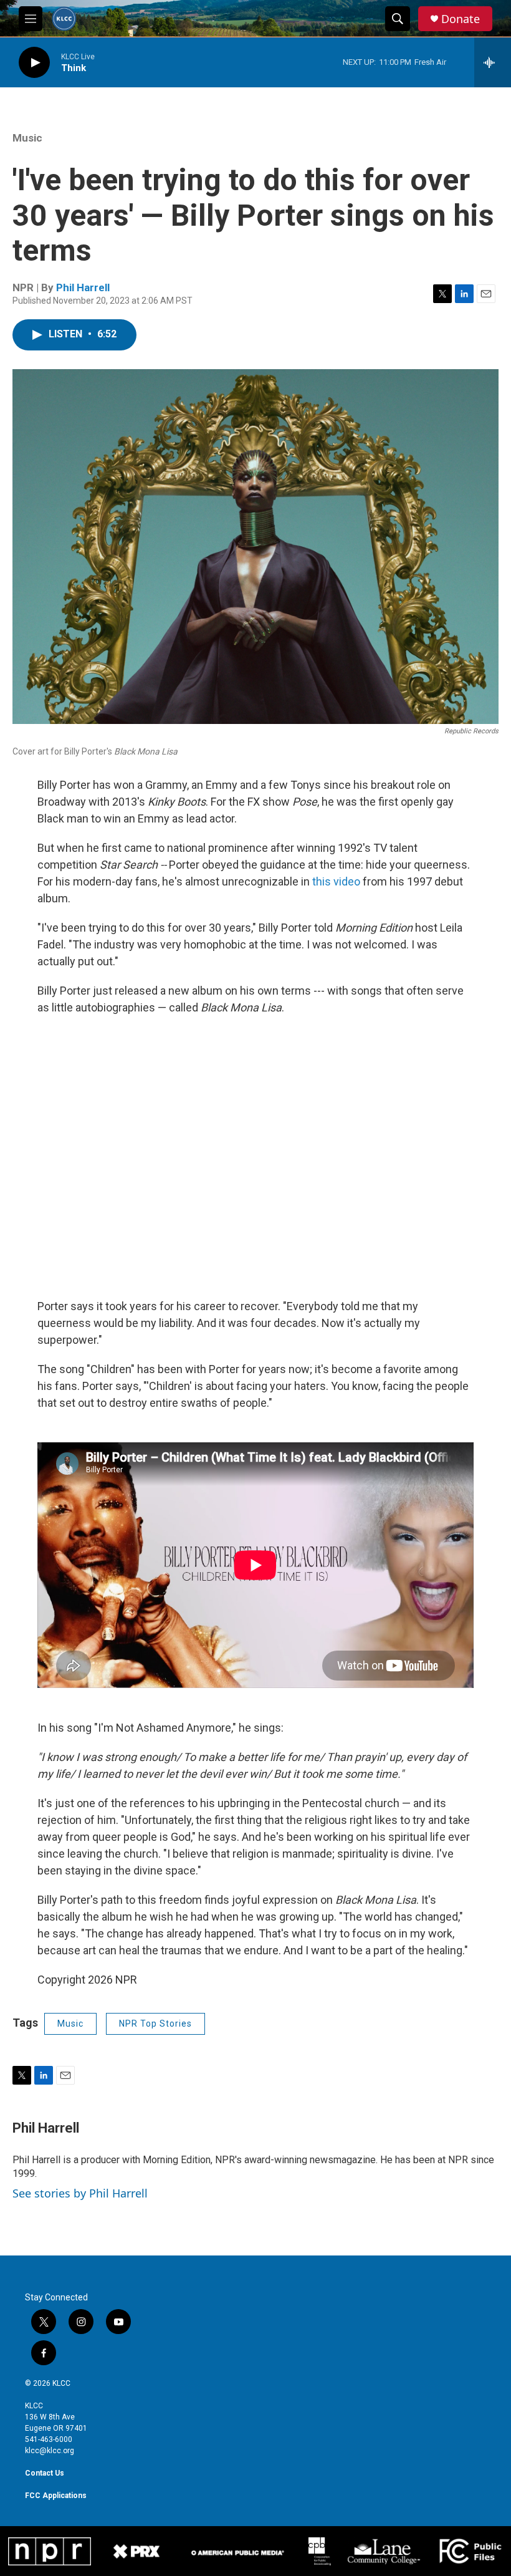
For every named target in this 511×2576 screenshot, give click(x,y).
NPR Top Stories (155, 2024)
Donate (461, 19)
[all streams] (493, 62)
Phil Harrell (83, 287)
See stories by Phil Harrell (80, 2193)
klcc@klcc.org (50, 2451)
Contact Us (45, 2473)
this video (336, 881)
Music (27, 138)
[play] (34, 63)
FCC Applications (56, 2496)
